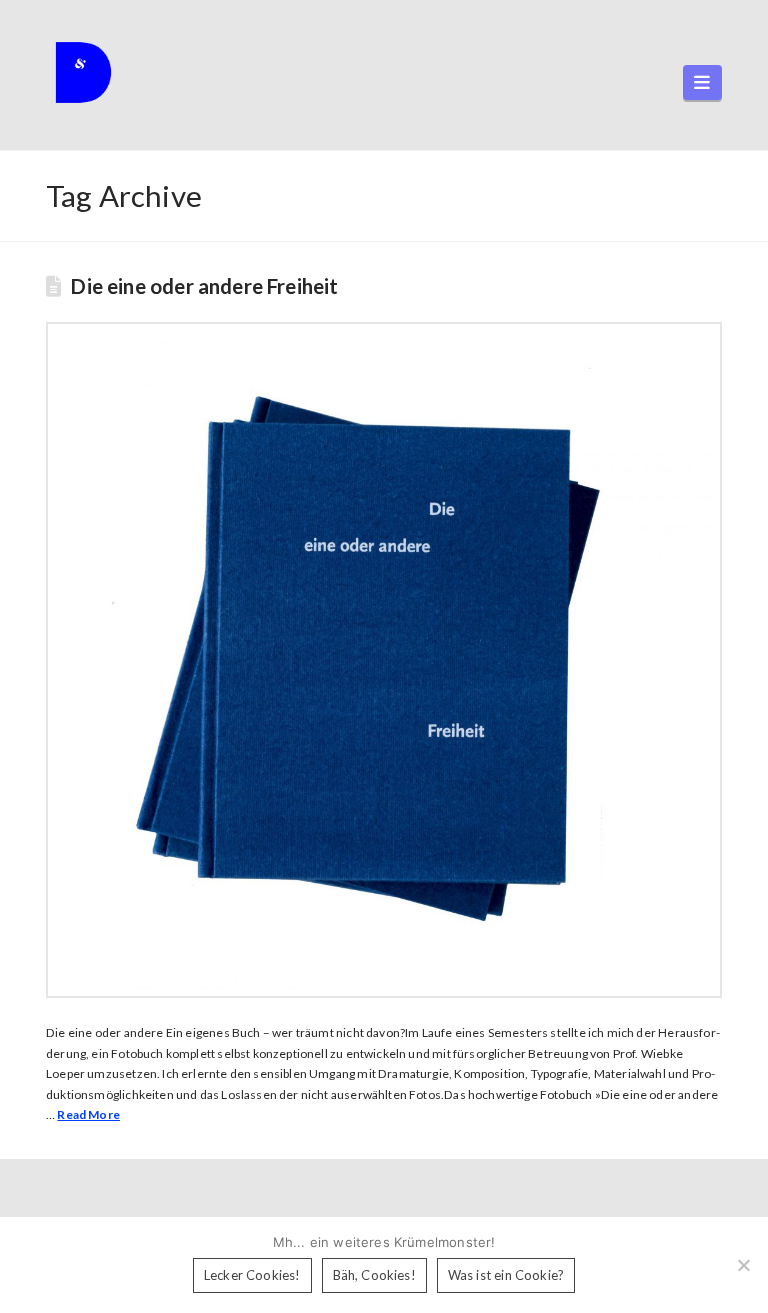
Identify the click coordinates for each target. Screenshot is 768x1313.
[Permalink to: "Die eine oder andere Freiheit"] (384, 660)
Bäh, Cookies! (374, 1275)
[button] (702, 82)
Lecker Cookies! (252, 1275)
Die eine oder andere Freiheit (204, 286)
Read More (88, 1114)
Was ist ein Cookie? (506, 1275)
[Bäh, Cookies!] (743, 1265)
